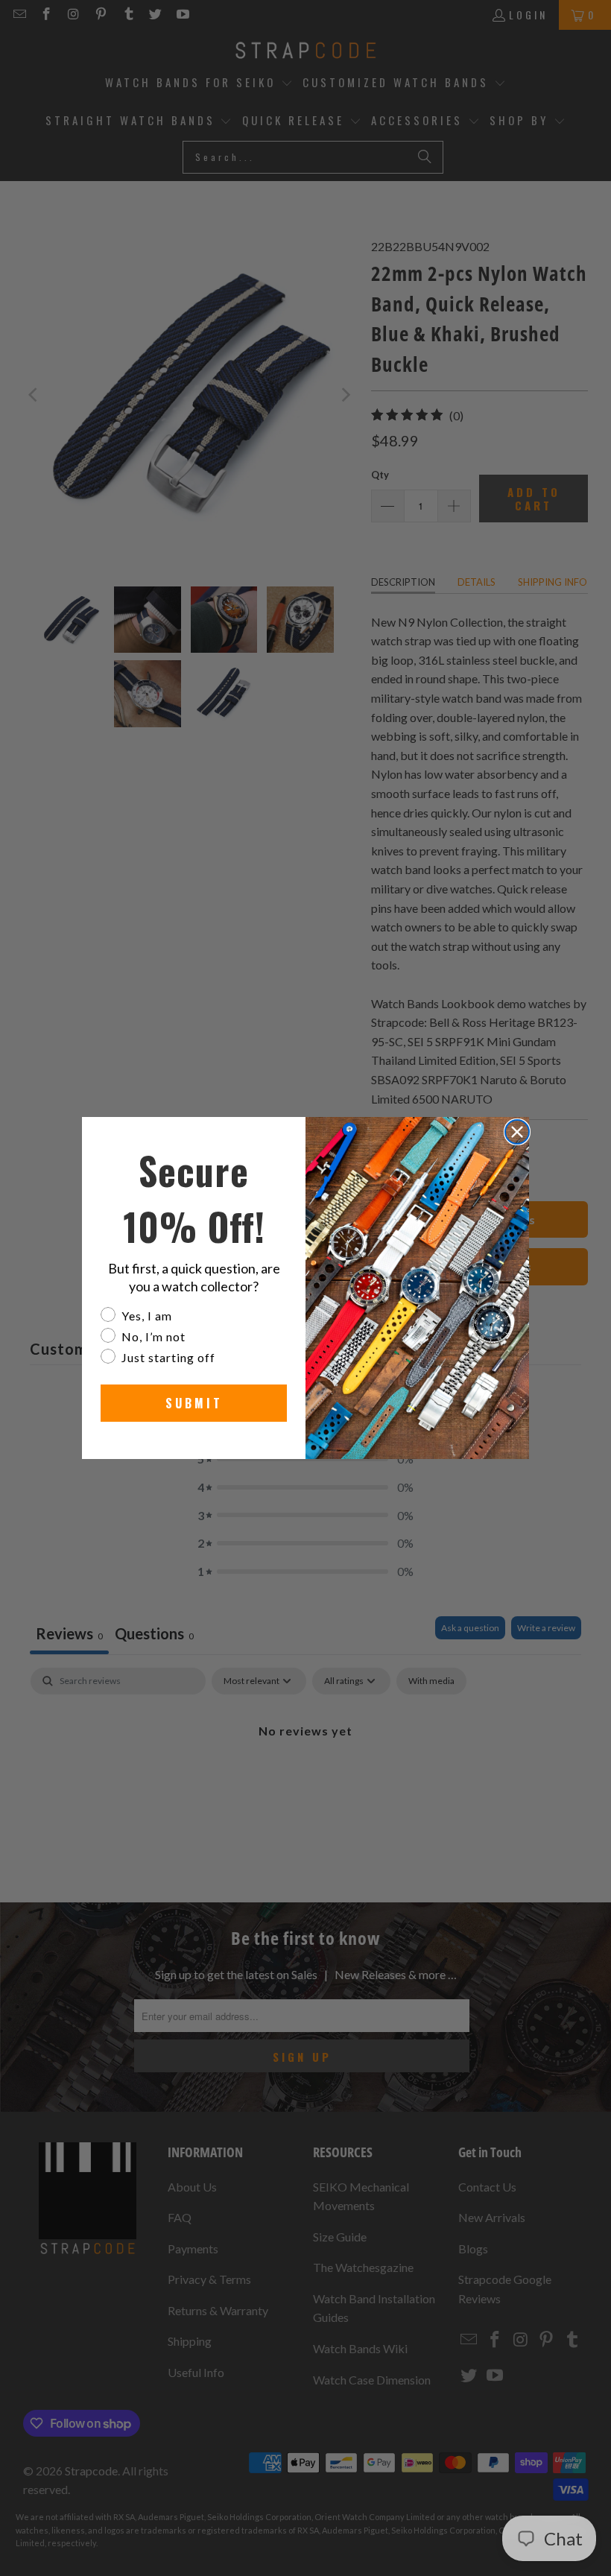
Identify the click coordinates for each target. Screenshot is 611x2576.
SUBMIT (194, 1403)
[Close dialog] (517, 1132)
